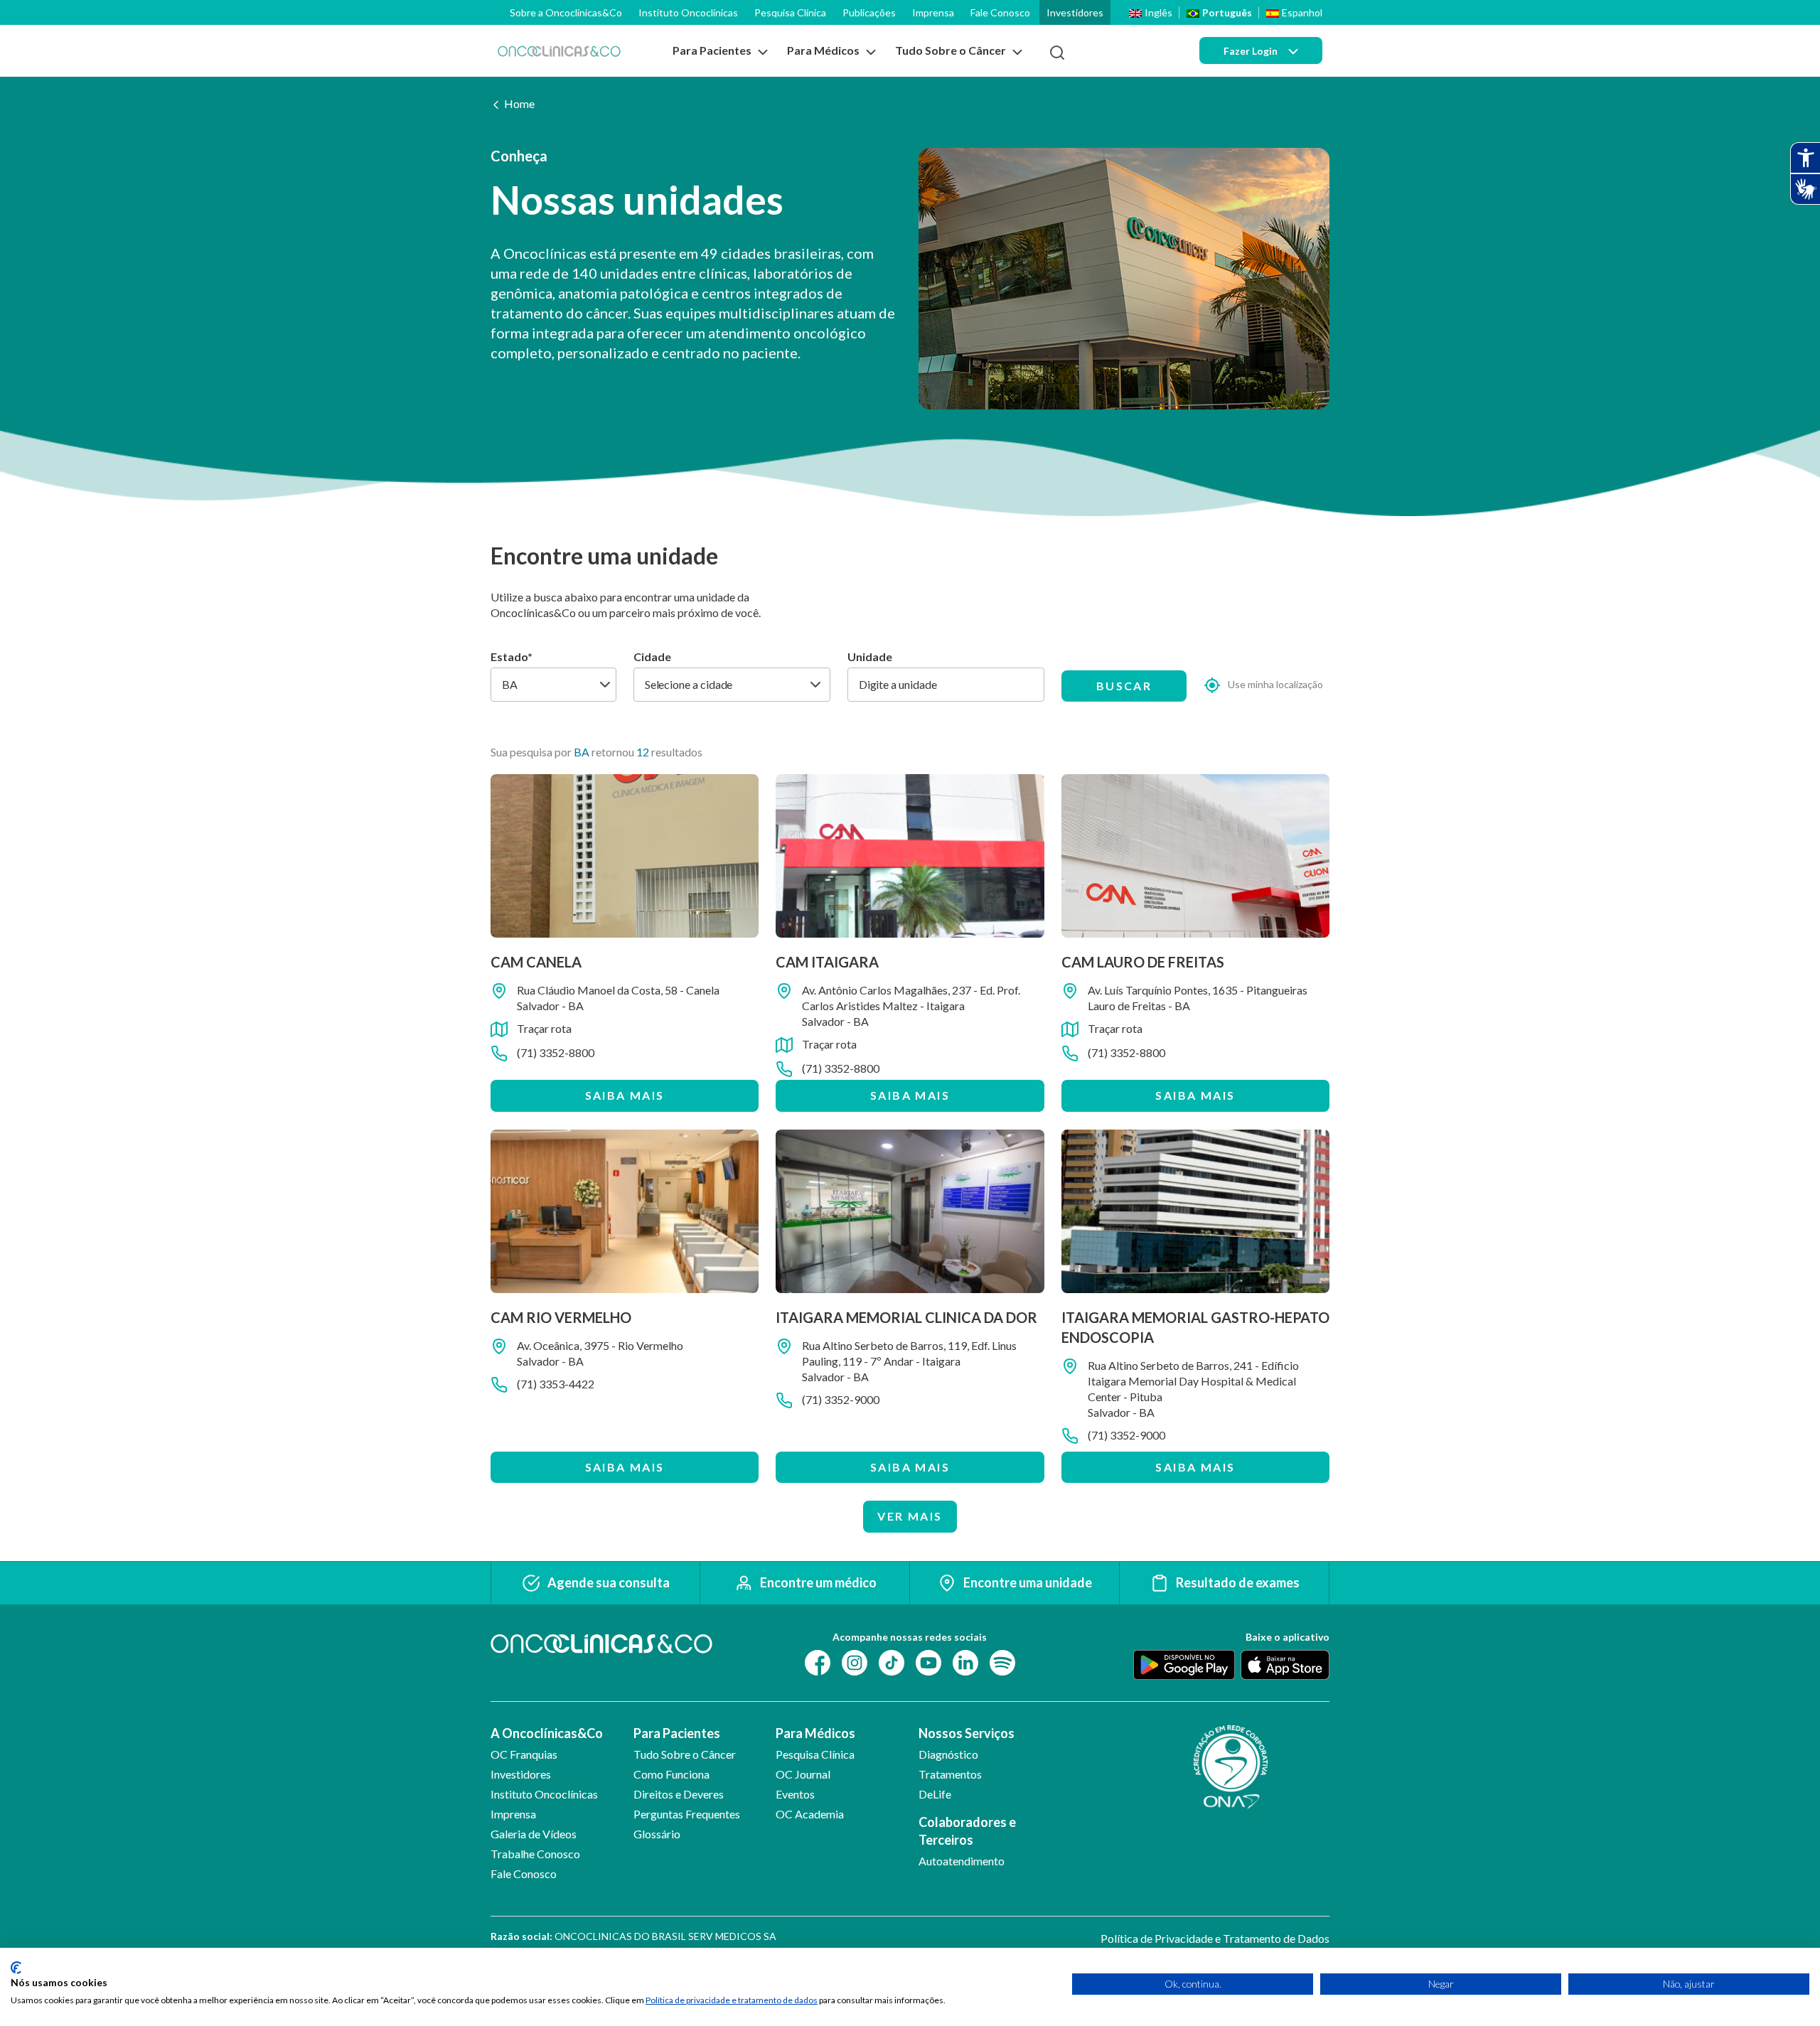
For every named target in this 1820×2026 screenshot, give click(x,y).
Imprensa (933, 12)
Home (519, 103)
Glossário (657, 1834)
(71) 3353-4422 (556, 1384)
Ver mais (910, 1516)
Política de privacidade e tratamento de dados (732, 2000)
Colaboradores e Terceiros (967, 1831)
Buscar (1124, 686)
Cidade (652, 656)
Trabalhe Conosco (535, 1854)
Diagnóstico (948, 1754)
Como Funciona (671, 1774)
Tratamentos (950, 1774)
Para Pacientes (677, 1733)
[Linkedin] (965, 1661)
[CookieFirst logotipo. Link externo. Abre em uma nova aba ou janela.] (16, 1968)
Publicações (869, 12)
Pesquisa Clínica (790, 12)
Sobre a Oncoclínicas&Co (566, 12)
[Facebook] (818, 1661)
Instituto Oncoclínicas (688, 12)
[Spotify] (1002, 1661)
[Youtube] (928, 1661)
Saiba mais (625, 1095)
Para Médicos (815, 1733)
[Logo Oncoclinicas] (559, 51)
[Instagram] (855, 1661)
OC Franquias (524, 1754)
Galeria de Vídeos (534, 1834)
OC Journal (803, 1774)
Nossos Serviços (967, 1733)
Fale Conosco (1000, 12)
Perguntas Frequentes (687, 1814)
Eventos (795, 1794)
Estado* (512, 656)
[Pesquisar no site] (1057, 53)
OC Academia (810, 1814)
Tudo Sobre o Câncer (685, 1754)
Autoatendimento (962, 1861)
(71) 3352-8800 (556, 1052)
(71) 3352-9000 (841, 1399)
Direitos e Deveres (679, 1794)
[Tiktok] (892, 1661)
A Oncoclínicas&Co (547, 1733)
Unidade (870, 656)
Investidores (1075, 12)
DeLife (935, 1794)
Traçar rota (544, 1028)
